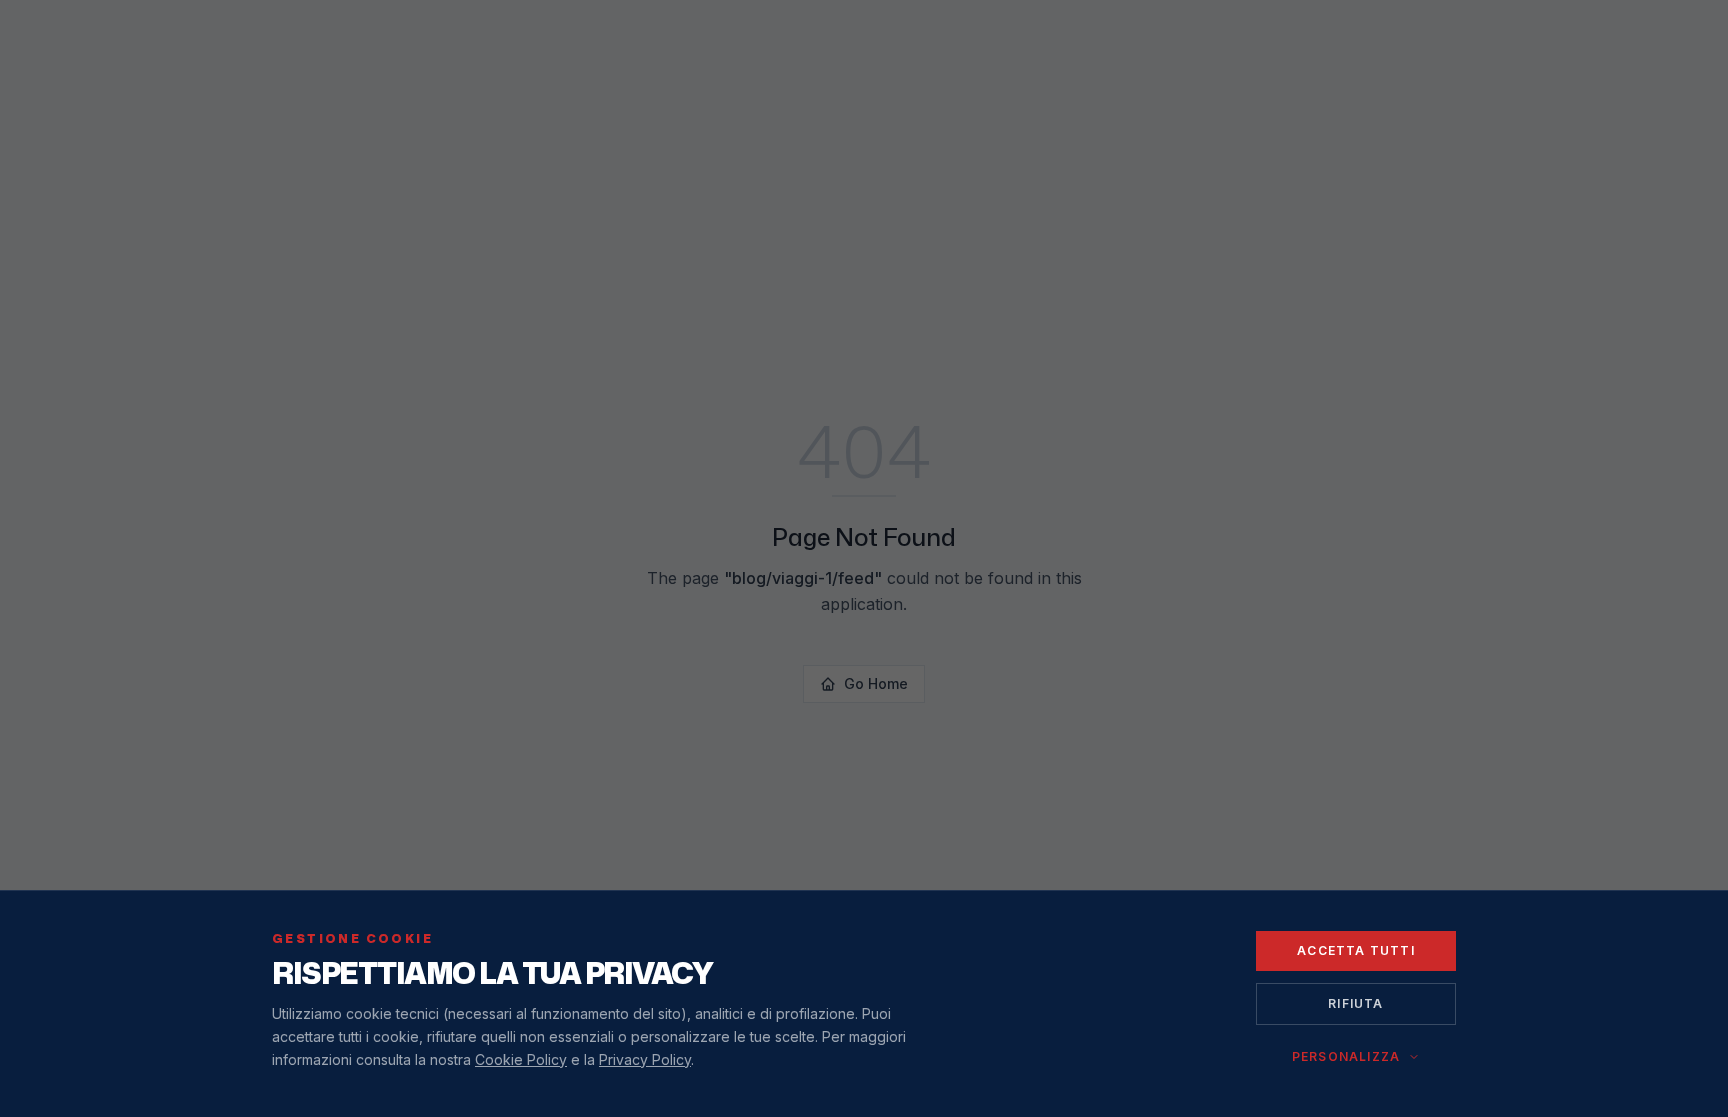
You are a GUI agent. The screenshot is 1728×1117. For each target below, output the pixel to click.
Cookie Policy (521, 1059)
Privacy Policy (645, 1059)
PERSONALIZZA (1346, 1056)
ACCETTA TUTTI (1356, 950)
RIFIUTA (1355, 1003)
